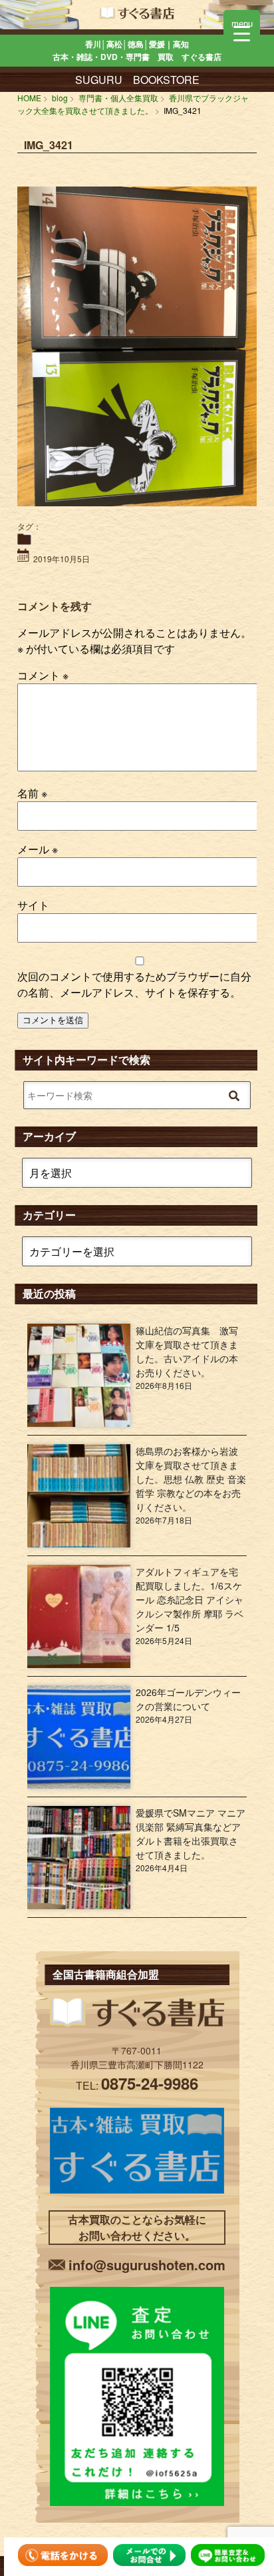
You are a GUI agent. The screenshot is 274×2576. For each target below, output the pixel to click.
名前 (32, 793)
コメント (43, 675)
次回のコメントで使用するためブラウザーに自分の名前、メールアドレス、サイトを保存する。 (134, 984)
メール (38, 849)
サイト (33, 905)
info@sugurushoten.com (147, 2265)
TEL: (137, 2085)
